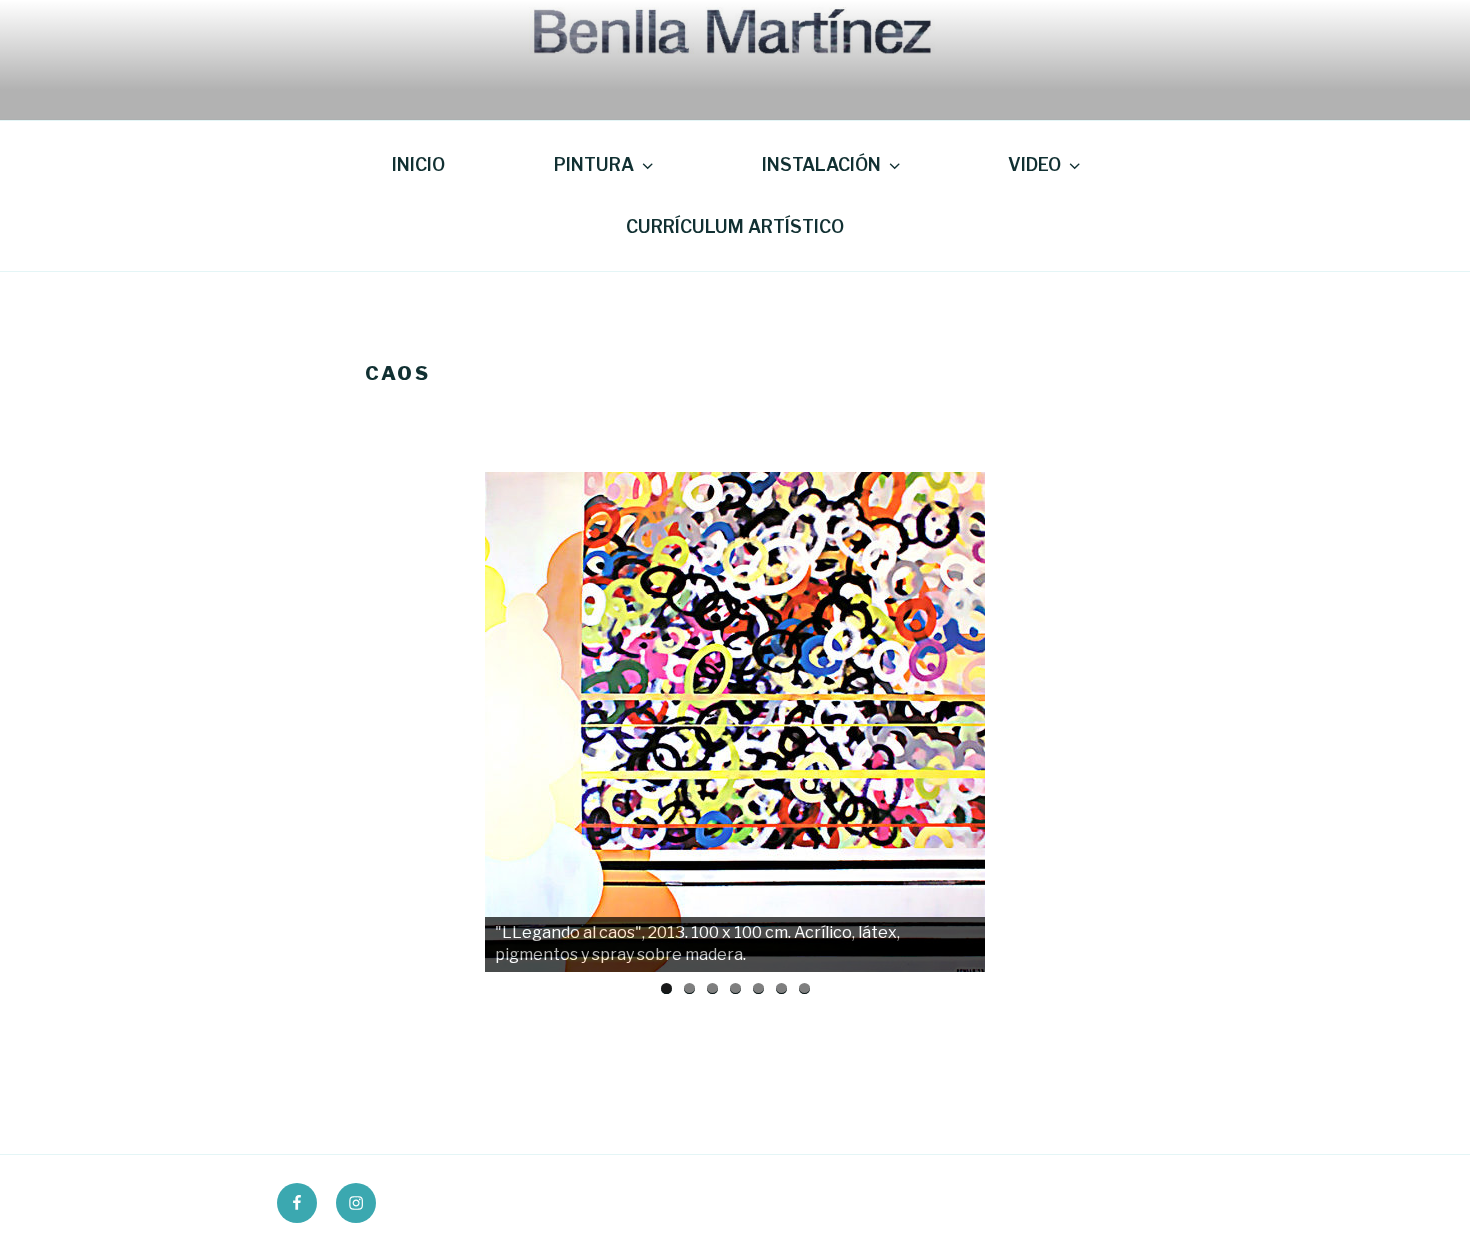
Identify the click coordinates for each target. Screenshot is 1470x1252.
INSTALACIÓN (821, 164)
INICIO (418, 164)
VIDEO (1034, 164)
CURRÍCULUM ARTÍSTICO (735, 226)
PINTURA (594, 164)
